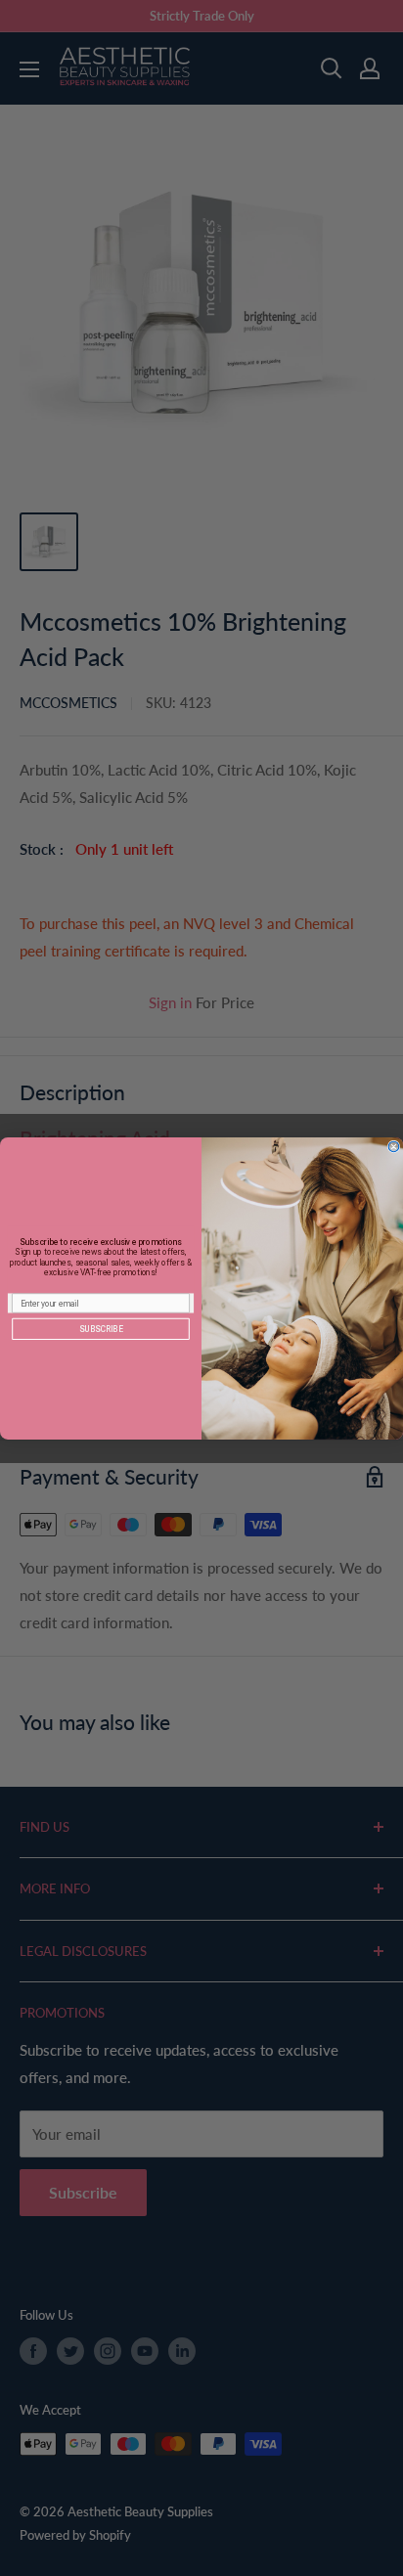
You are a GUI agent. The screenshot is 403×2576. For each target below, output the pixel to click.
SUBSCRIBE (101, 1328)
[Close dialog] (394, 1147)
